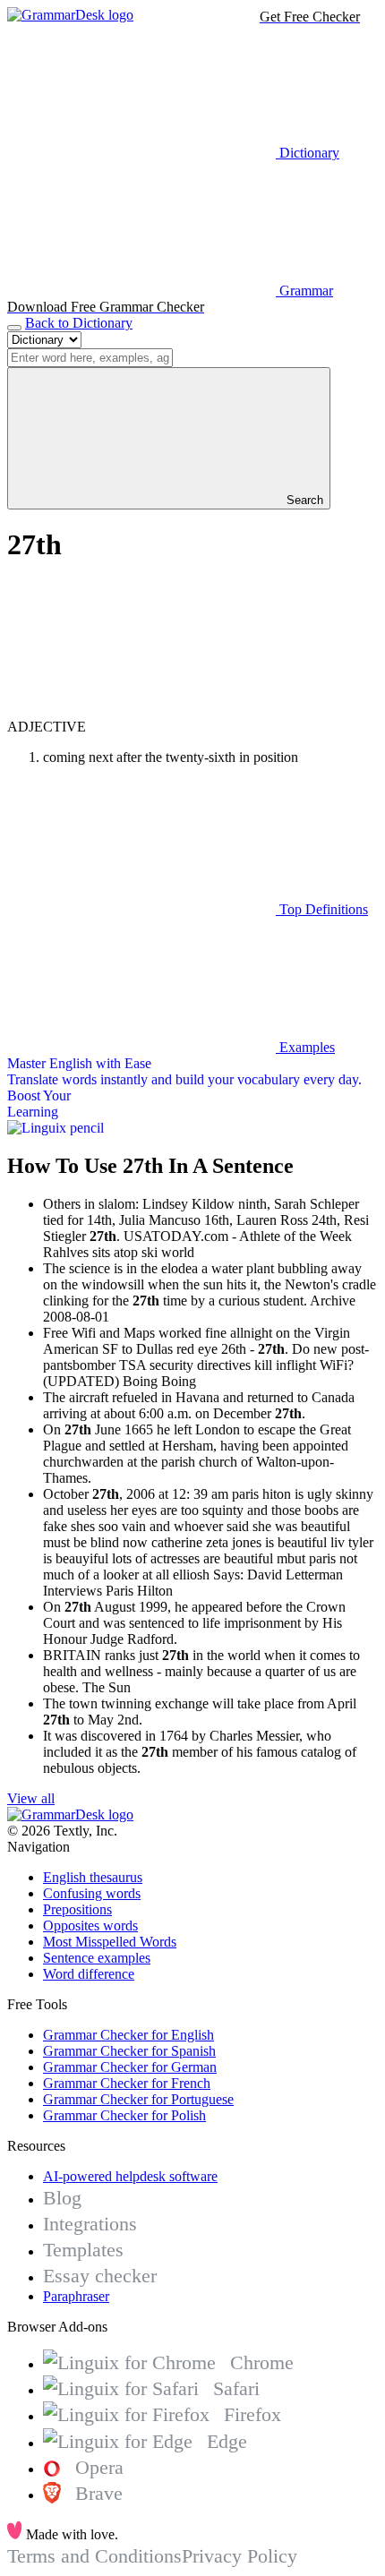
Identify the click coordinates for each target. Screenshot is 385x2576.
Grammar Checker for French (127, 2083)
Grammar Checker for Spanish (129, 2051)
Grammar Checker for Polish (124, 2115)
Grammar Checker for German (130, 2067)
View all (31, 1798)
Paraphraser (76, 2296)
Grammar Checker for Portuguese (138, 2099)
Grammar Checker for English (128, 2035)
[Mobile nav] (14, 328)
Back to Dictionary (79, 323)
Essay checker (100, 2276)
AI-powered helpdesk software (130, 2176)
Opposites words (90, 1926)
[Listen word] (141, 710)
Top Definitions (322, 909)
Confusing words (92, 1893)
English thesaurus (93, 1877)
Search (303, 500)
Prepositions (77, 1909)
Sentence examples (97, 1958)
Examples (305, 1047)
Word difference (89, 1974)
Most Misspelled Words (110, 1942)
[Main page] (70, 15)
